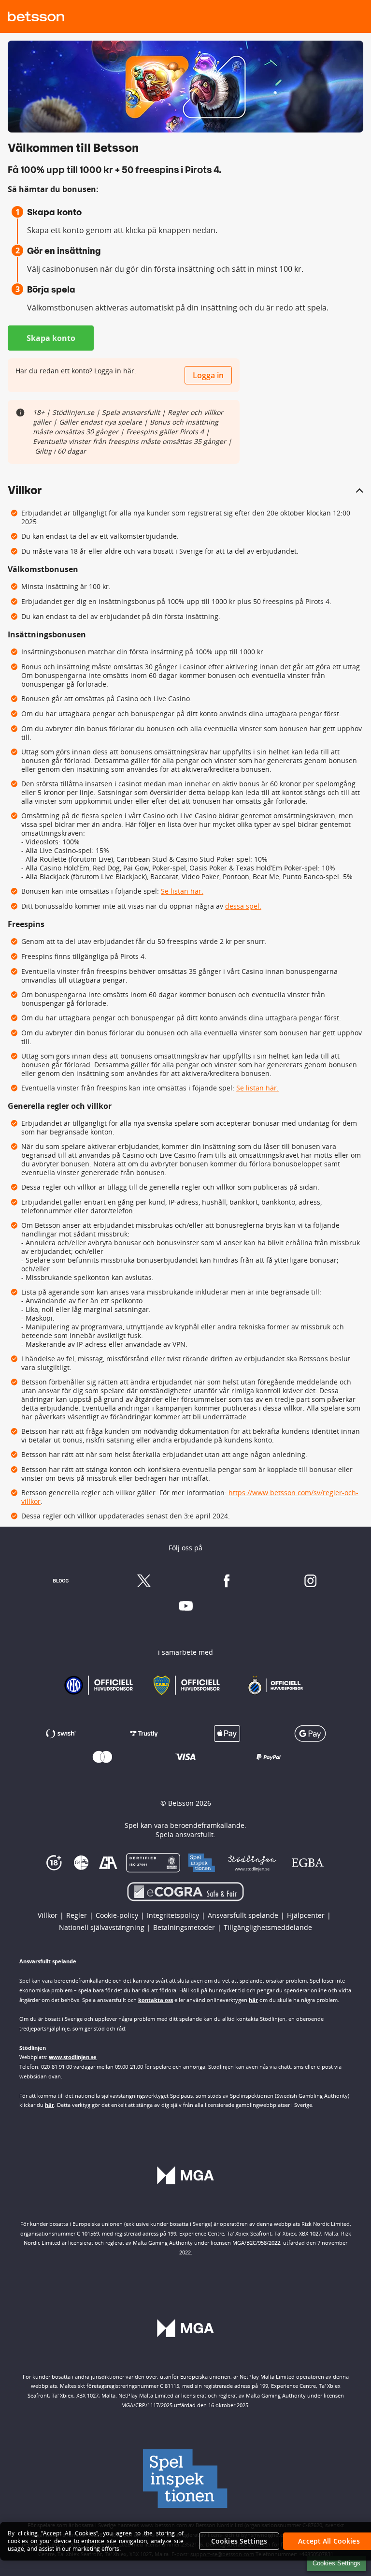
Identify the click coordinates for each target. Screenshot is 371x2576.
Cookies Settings (336, 2563)
